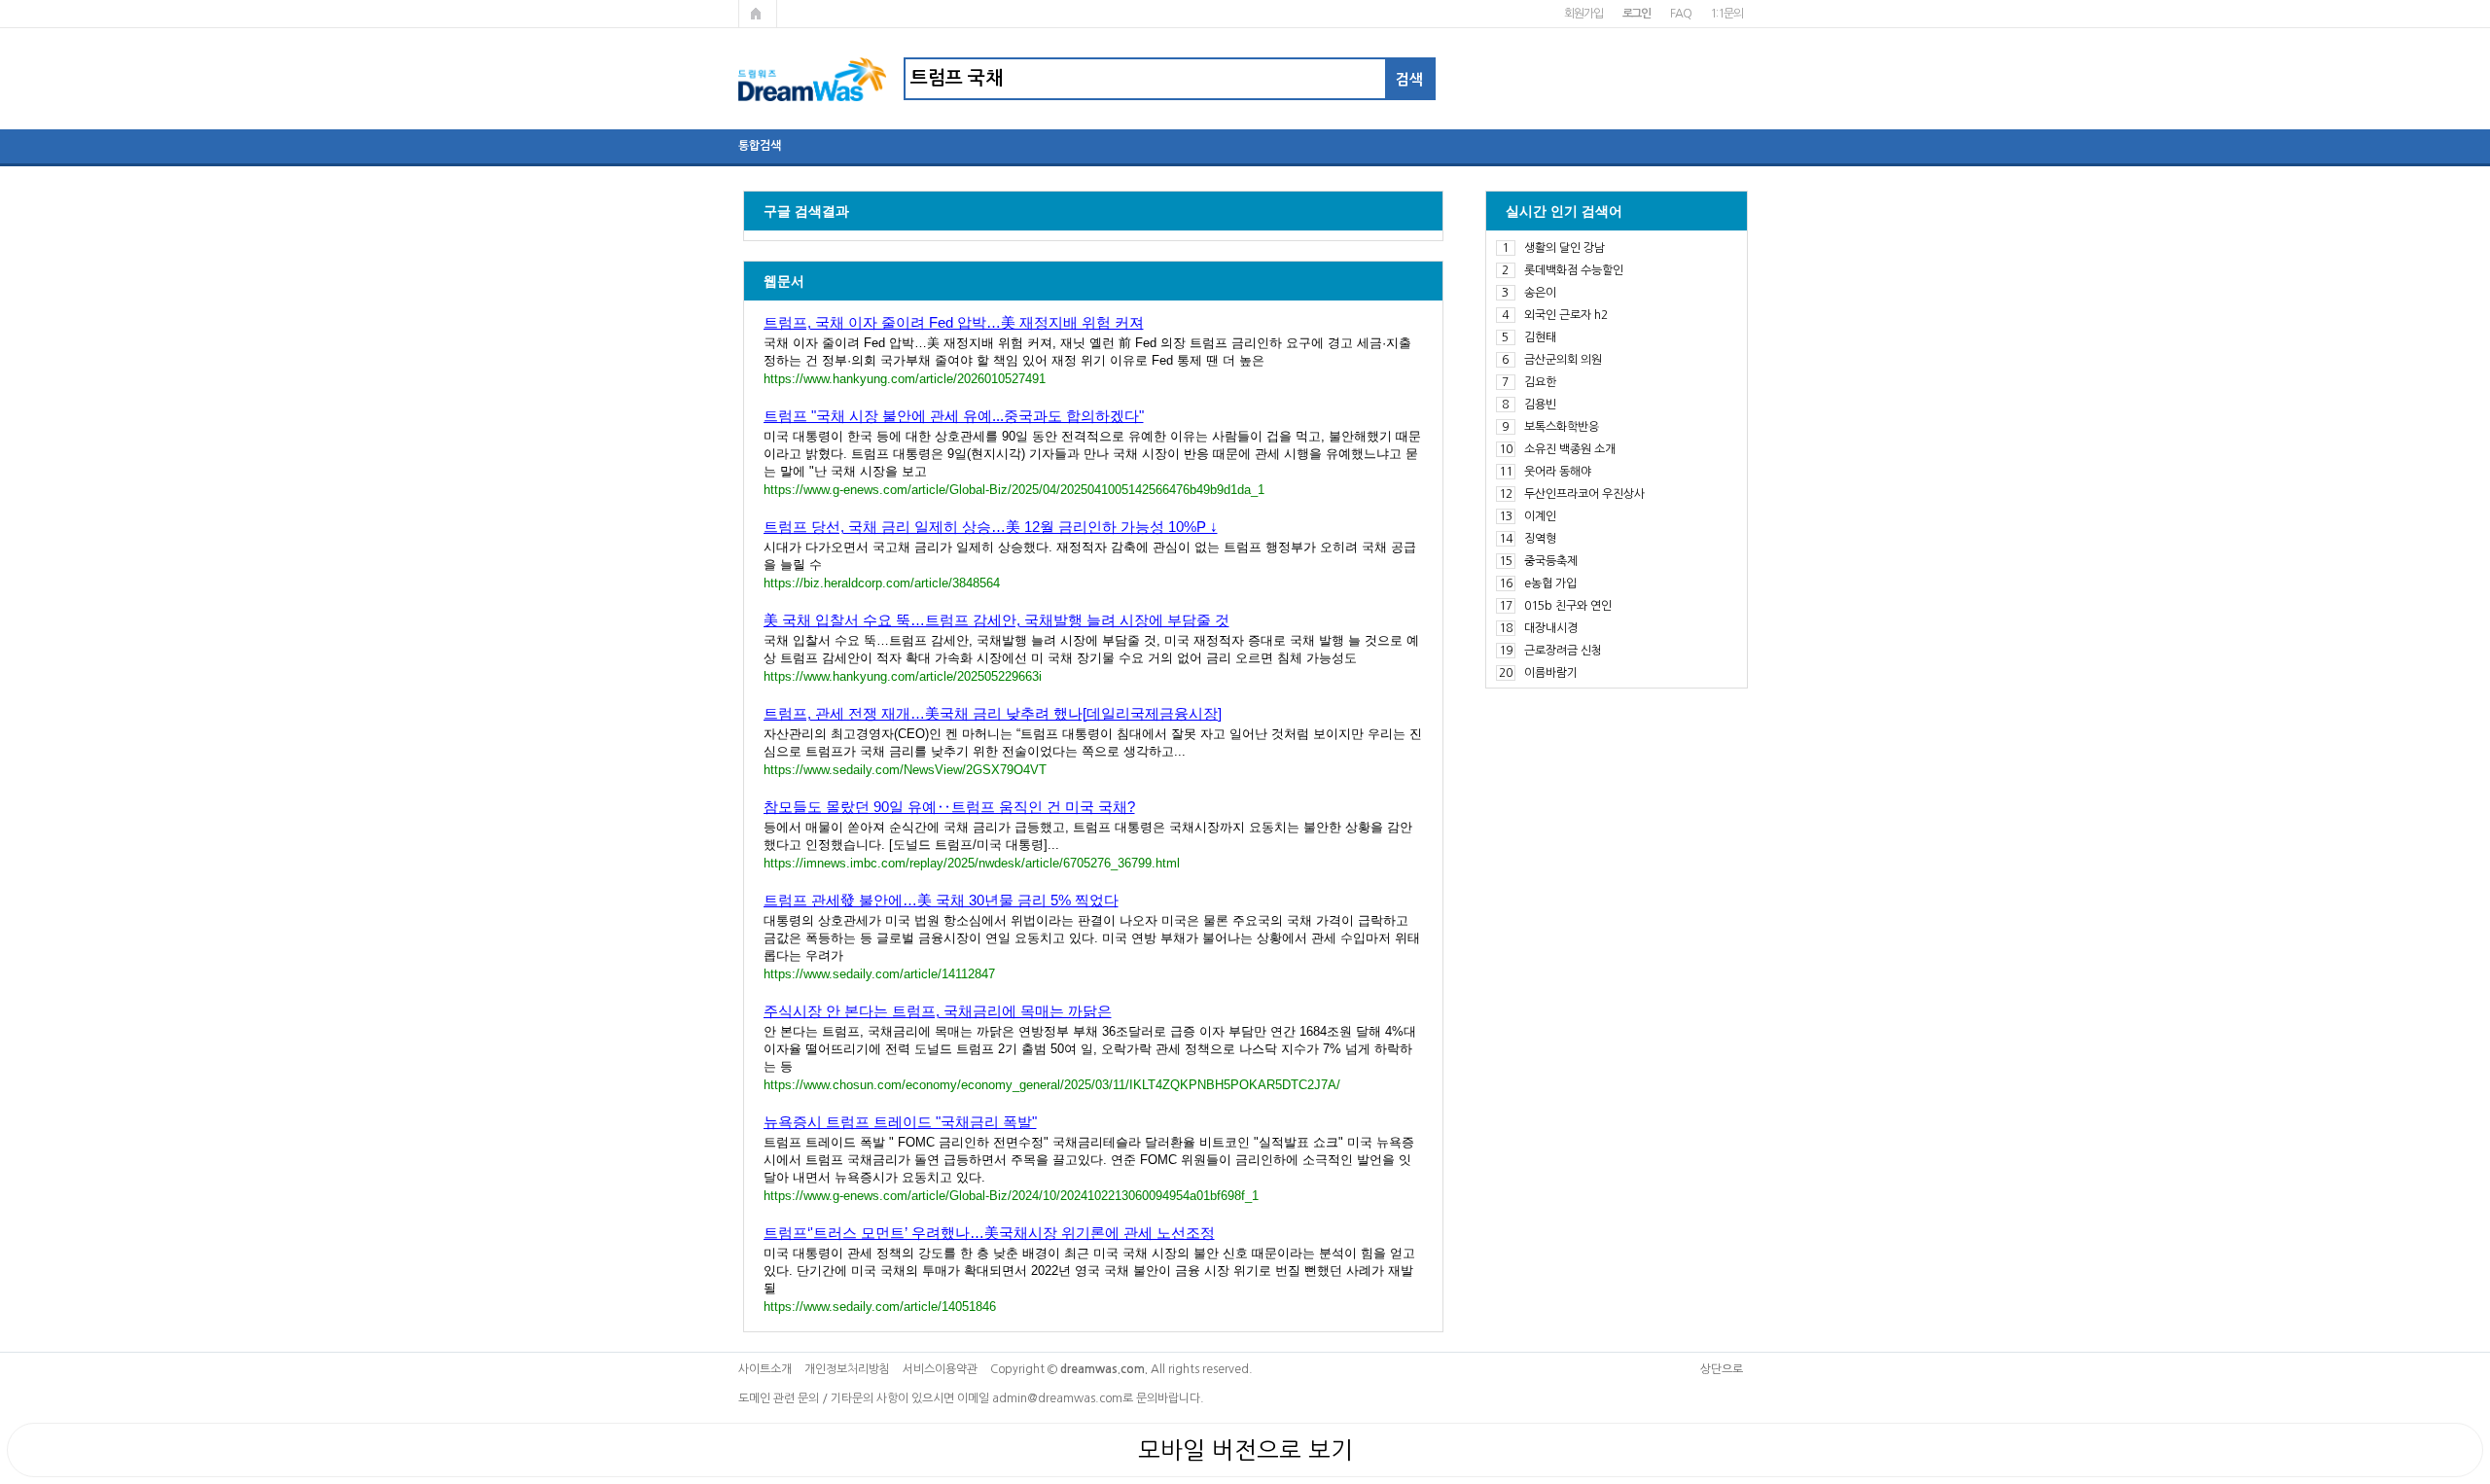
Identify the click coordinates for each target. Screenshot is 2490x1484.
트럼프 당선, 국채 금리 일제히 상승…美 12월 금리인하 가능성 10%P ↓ (991, 527)
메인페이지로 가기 (758, 14)
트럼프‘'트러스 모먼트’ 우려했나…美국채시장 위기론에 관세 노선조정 (989, 1233)
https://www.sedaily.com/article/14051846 (880, 1307)
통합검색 (760, 146)
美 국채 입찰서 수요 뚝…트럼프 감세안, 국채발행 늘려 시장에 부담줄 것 (996, 620)
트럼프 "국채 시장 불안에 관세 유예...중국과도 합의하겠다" (954, 416)
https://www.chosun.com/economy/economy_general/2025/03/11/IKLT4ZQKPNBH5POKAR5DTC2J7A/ (1052, 1085)
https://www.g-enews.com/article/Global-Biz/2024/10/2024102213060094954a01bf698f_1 (1011, 1196)
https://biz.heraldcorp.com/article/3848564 (882, 583)
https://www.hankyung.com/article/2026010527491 (905, 379)
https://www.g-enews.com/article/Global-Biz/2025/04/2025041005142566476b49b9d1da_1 (1014, 490)
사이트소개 (765, 1369)
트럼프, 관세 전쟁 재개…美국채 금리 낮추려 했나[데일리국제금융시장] (993, 713)
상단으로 (1722, 1369)
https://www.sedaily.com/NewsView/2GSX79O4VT (905, 770)
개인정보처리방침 (847, 1369)
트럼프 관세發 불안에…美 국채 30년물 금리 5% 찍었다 (941, 900)
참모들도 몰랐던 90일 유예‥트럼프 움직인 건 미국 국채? (949, 807)
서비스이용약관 (940, 1369)
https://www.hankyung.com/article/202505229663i (903, 676)
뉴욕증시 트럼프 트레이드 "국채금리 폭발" (900, 1122)
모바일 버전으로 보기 (1245, 1450)
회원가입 (1583, 14)
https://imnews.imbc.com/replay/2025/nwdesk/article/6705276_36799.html (972, 863)
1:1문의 (1726, 14)
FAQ (1680, 14)
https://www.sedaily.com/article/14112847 (879, 974)
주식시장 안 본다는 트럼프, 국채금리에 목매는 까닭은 (938, 1011)
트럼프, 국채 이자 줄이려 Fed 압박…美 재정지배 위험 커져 (954, 322)
